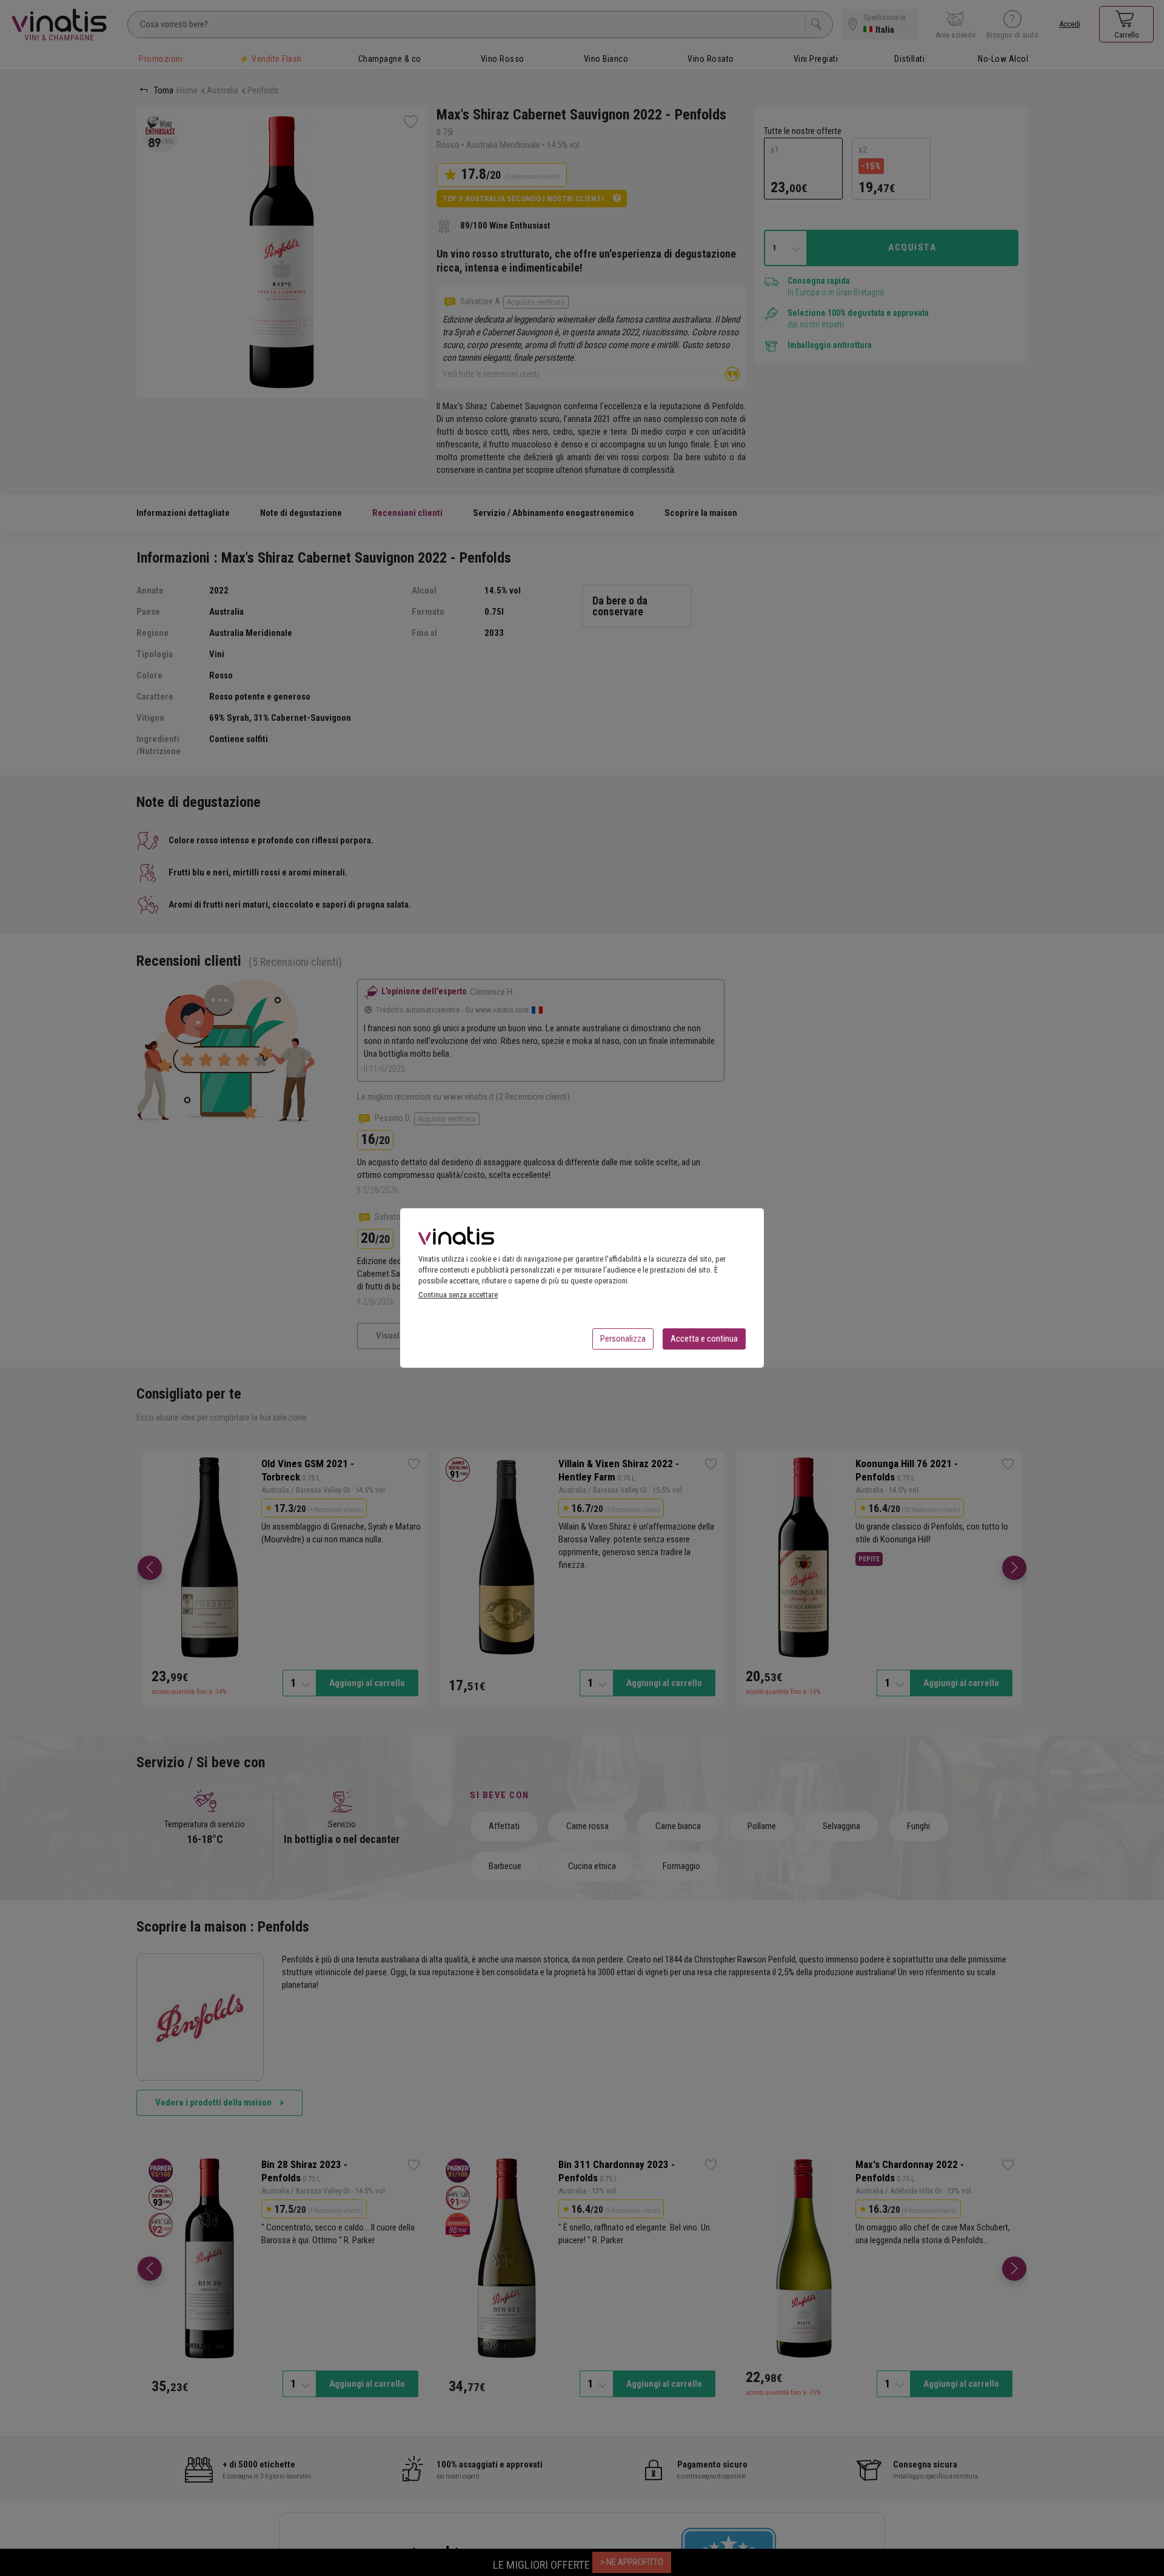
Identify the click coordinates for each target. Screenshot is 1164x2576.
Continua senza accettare (458, 1295)
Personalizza (623, 1339)
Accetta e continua (704, 1339)
